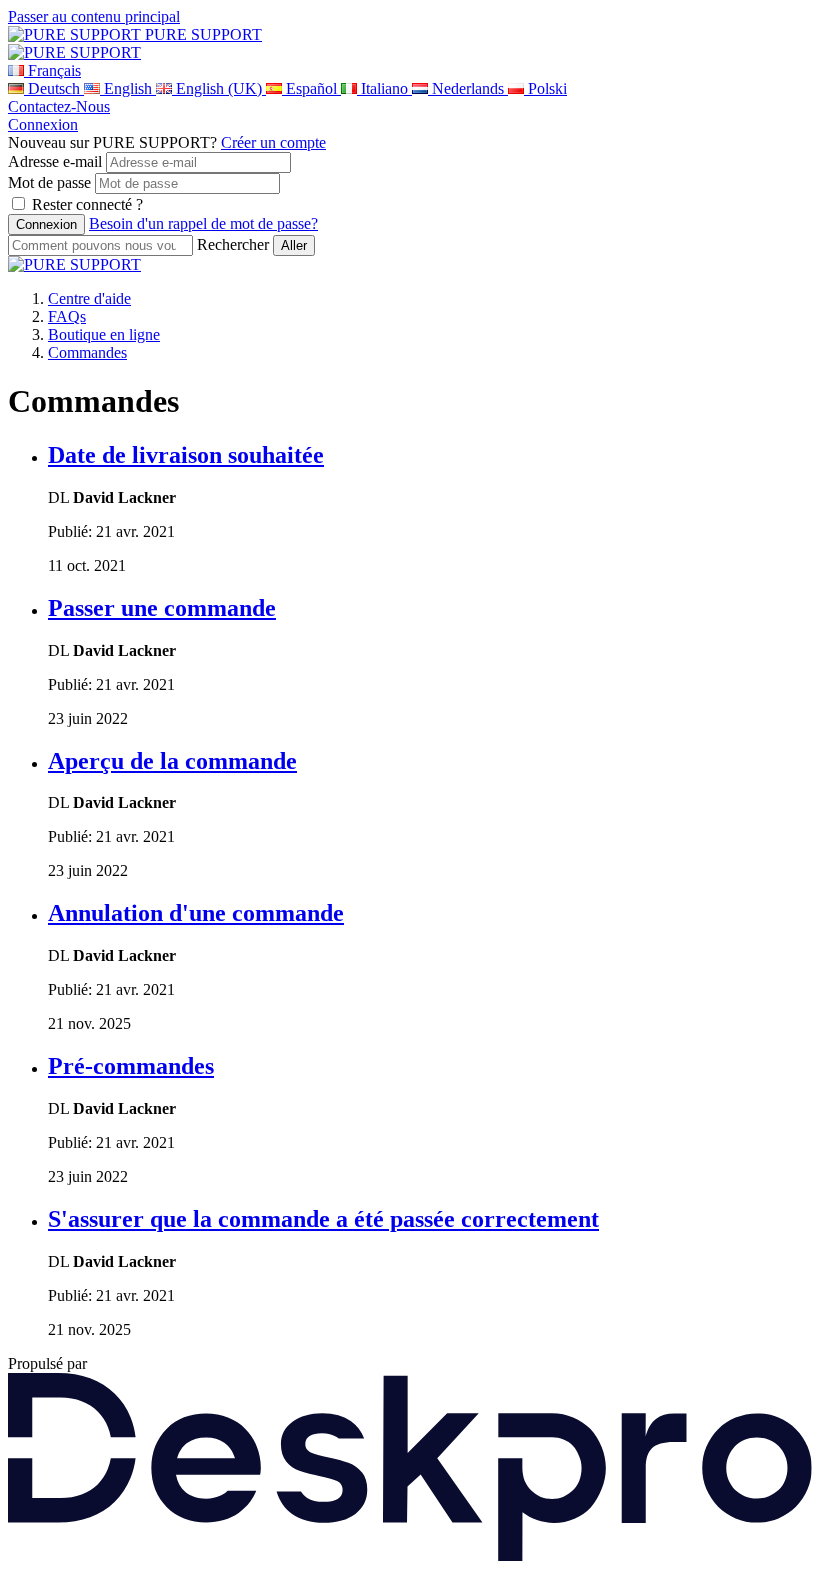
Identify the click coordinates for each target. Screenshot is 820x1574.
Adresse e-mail (55, 161)
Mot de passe (49, 182)
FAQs (67, 316)
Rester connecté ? (87, 204)
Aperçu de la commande (172, 761)
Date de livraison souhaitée (186, 455)
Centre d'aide (89, 298)
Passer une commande (162, 608)
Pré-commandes (131, 1066)
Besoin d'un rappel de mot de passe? (203, 223)
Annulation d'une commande (196, 913)
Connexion (43, 124)
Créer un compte (273, 142)
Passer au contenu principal (94, 16)
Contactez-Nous (59, 106)
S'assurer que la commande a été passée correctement (323, 1219)
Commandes (87, 352)
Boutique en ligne (104, 334)
